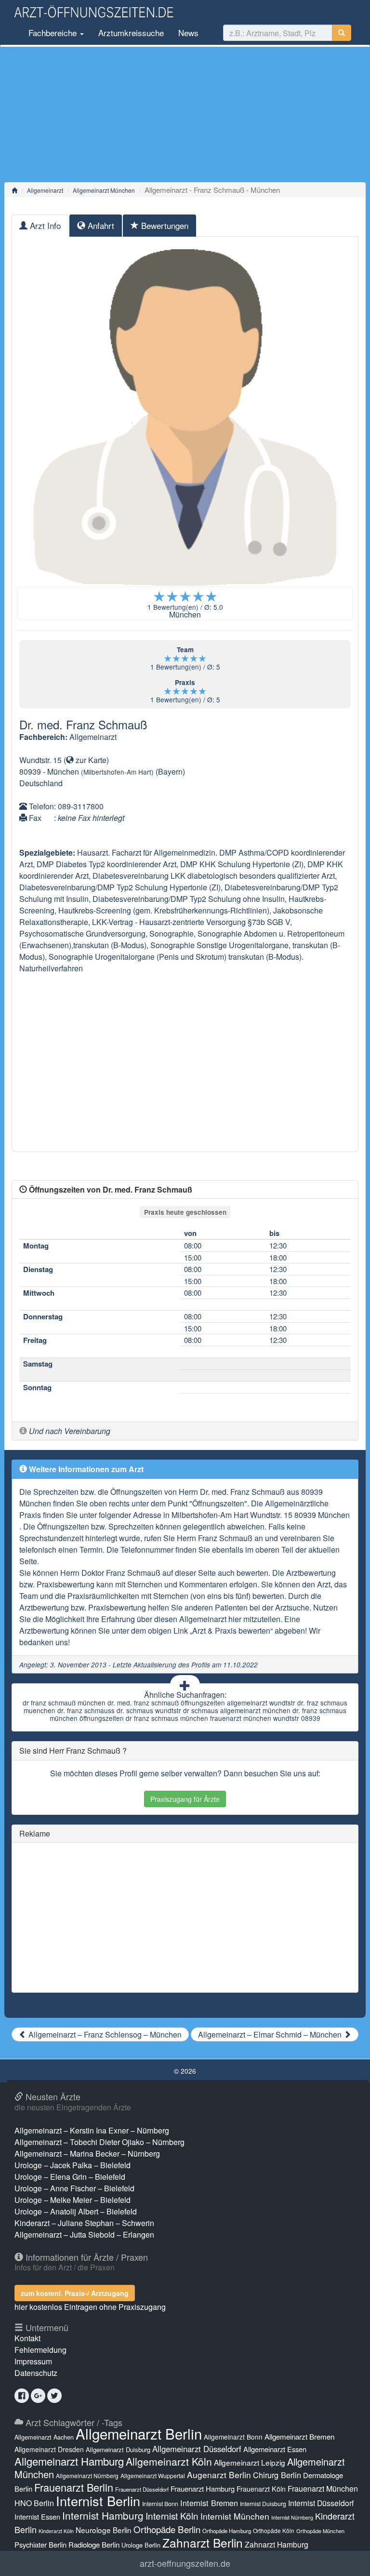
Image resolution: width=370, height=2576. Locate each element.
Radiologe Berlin (94, 2544)
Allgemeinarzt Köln (169, 2461)
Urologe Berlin (141, 2545)
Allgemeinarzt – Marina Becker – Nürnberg (87, 2153)
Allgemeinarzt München (104, 190)
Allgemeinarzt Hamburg (69, 2461)
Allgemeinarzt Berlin (139, 2433)
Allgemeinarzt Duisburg (118, 2449)
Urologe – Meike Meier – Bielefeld (73, 2200)
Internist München (235, 2516)
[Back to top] (348, 2559)
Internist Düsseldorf (321, 2503)
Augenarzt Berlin (219, 2475)
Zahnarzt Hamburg (277, 2544)
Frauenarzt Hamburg (203, 2489)
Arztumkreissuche (131, 33)
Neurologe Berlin (104, 2530)
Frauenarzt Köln (261, 2489)
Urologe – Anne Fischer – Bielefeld (74, 2188)
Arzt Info (44, 225)
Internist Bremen (209, 2503)
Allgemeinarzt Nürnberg (87, 2475)
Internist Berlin (98, 2501)
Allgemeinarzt (45, 190)
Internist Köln (172, 2516)
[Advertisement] (185, 114)
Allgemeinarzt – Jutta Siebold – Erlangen (84, 2234)
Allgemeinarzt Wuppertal (153, 2475)
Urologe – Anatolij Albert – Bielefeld (76, 2211)
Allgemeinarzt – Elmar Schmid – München (271, 2034)
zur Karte (90, 760)
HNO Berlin (34, 2503)
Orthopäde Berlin (167, 2529)
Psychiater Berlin (40, 2544)
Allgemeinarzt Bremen (299, 2436)
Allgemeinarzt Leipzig (250, 2462)
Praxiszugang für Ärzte (185, 1799)
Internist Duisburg (263, 2503)
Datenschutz (36, 2373)
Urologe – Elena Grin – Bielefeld (70, 2177)
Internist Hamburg (103, 2515)
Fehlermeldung (40, 2350)
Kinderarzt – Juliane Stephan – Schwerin (84, 2223)
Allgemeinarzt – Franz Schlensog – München (104, 2034)
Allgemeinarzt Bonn (233, 2437)
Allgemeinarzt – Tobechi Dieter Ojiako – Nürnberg (99, 2142)
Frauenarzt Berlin (74, 2487)
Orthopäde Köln (274, 2530)
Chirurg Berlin (277, 2475)
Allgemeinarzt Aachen (44, 2437)
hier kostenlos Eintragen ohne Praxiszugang (90, 2307)
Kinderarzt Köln (56, 2531)
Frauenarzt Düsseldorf (142, 2489)
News (188, 33)
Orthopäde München (320, 2531)
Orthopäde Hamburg (227, 2531)
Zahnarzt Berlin (203, 2542)
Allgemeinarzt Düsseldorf (197, 2449)
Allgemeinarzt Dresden (49, 2449)
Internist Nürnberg (292, 2517)
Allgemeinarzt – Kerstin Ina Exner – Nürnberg (92, 2130)
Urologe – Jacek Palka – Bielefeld (73, 2165)
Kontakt (27, 2338)
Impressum (33, 2361)
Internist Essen (37, 2516)
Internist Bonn (160, 2504)
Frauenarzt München (323, 2489)
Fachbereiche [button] (53, 33)
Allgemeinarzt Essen (275, 2449)
